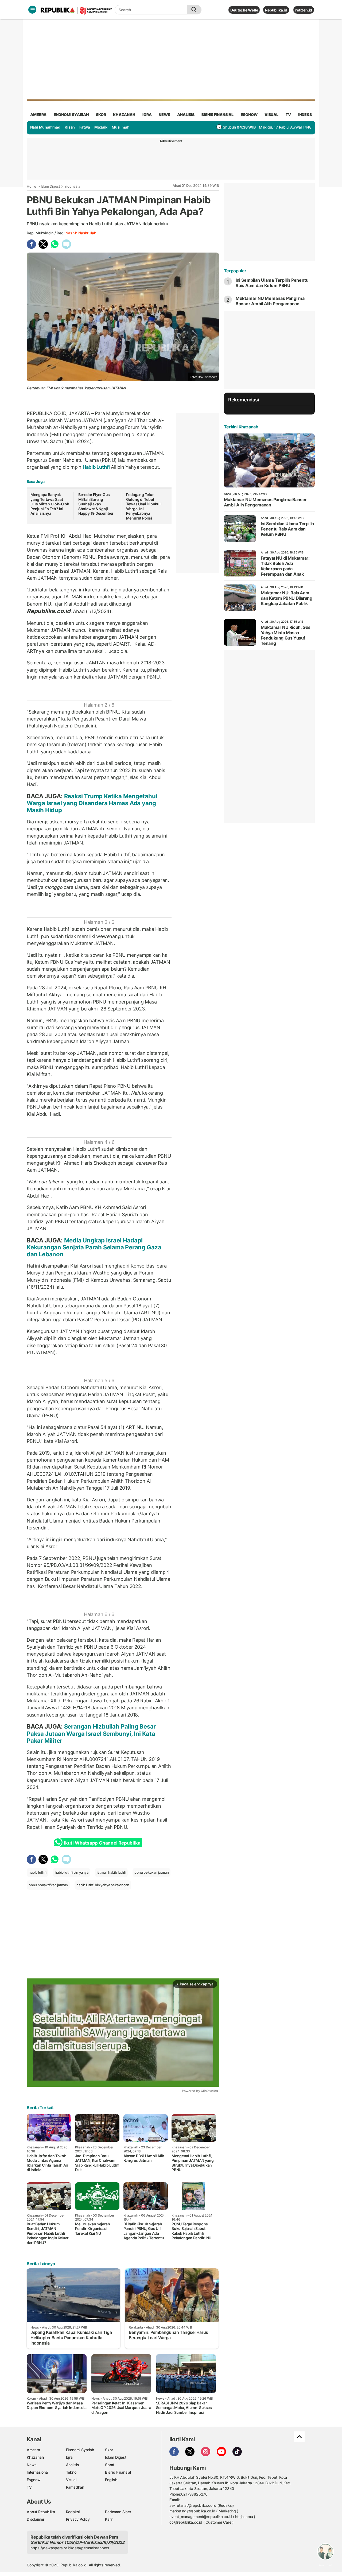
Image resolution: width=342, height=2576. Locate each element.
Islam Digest (50, 186)
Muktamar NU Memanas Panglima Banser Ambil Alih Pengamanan (270, 301)
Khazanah (35, 2457)
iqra (147, 115)
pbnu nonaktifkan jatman (48, 1885)
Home (32, 186)
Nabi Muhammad (45, 127)
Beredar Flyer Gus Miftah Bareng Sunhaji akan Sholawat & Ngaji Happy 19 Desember (96, 504)
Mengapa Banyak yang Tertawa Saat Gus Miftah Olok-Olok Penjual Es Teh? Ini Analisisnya (50, 504)
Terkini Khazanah (241, 427)
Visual (71, 2480)
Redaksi (73, 2512)
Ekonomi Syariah (71, 115)
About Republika (41, 2512)
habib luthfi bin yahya (71, 1872)
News (32, 2465)
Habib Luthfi (96, 467)
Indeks (305, 115)
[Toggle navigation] (32, 10)
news (164, 115)
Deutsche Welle (244, 10)
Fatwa (85, 127)
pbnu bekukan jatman (151, 1872)
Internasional (38, 2472)
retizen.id (304, 10)
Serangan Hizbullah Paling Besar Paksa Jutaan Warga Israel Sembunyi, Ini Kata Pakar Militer (91, 1734)
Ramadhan (75, 2487)
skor (101, 115)
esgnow (249, 115)
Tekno (71, 2472)
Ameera (33, 2450)
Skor (109, 2450)
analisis (186, 115)
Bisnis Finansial (217, 115)
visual (271, 115)
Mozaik (101, 127)
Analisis (73, 2465)
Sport (110, 2465)
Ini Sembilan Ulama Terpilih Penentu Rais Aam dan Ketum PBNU (272, 283)
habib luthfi (37, 1872)
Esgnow (34, 2480)
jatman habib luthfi (111, 1872)
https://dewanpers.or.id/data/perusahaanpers (70, 2548)
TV (288, 115)
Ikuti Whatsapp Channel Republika (102, 1843)
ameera (38, 115)
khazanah (124, 115)
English (111, 2480)
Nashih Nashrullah (81, 233)
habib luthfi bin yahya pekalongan (103, 1885)
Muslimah (121, 127)
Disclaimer (36, 2519)
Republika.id (276, 10)
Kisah (70, 127)
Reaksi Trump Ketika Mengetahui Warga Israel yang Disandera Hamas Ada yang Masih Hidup (92, 803)
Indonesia (72, 186)
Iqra (69, 2457)
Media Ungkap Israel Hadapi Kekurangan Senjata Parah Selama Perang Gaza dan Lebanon (94, 1247)
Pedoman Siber (118, 2512)
